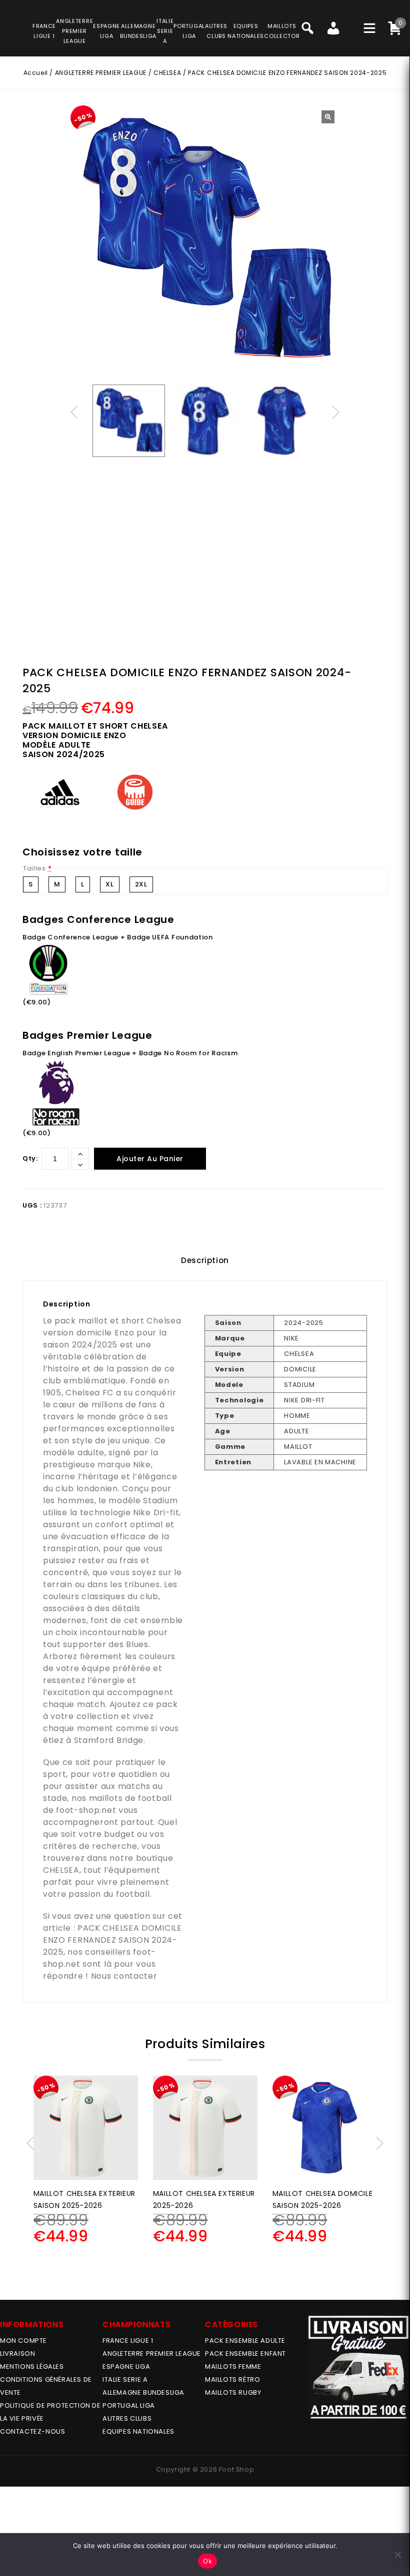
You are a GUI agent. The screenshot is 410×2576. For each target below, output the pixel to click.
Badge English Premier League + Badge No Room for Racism (130, 1053)
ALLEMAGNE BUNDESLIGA (143, 2392)
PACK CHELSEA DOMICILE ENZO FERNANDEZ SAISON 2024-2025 (112, 1940)
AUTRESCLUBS (216, 31)
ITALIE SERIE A (125, 2379)
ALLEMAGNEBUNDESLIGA (138, 31)
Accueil (36, 73)
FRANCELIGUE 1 (44, 31)
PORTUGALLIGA (189, 31)
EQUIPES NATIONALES (138, 2431)
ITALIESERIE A (165, 31)
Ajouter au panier (150, 1159)
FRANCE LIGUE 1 (128, 2341)
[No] (397, 2555)
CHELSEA (167, 73)
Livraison (17, 2354)
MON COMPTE (23, 2341)
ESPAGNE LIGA (126, 2366)
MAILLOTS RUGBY (233, 2392)
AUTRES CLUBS (127, 2418)
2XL (141, 884)
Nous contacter (124, 1976)
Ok (207, 2561)
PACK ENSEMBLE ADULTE (245, 2341)
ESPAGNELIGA (106, 31)
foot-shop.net (86, 1810)
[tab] (205, 1261)
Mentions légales (32, 2366)
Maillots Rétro (232, 2379)
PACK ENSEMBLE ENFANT (245, 2354)
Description (205, 1260)
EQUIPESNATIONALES (246, 31)
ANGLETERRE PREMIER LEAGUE (74, 31)
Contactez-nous (32, 2431)
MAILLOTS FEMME (233, 2366)
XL (109, 884)
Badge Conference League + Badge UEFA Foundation (118, 937)
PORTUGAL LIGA (129, 2405)
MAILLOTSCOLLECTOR (282, 31)
